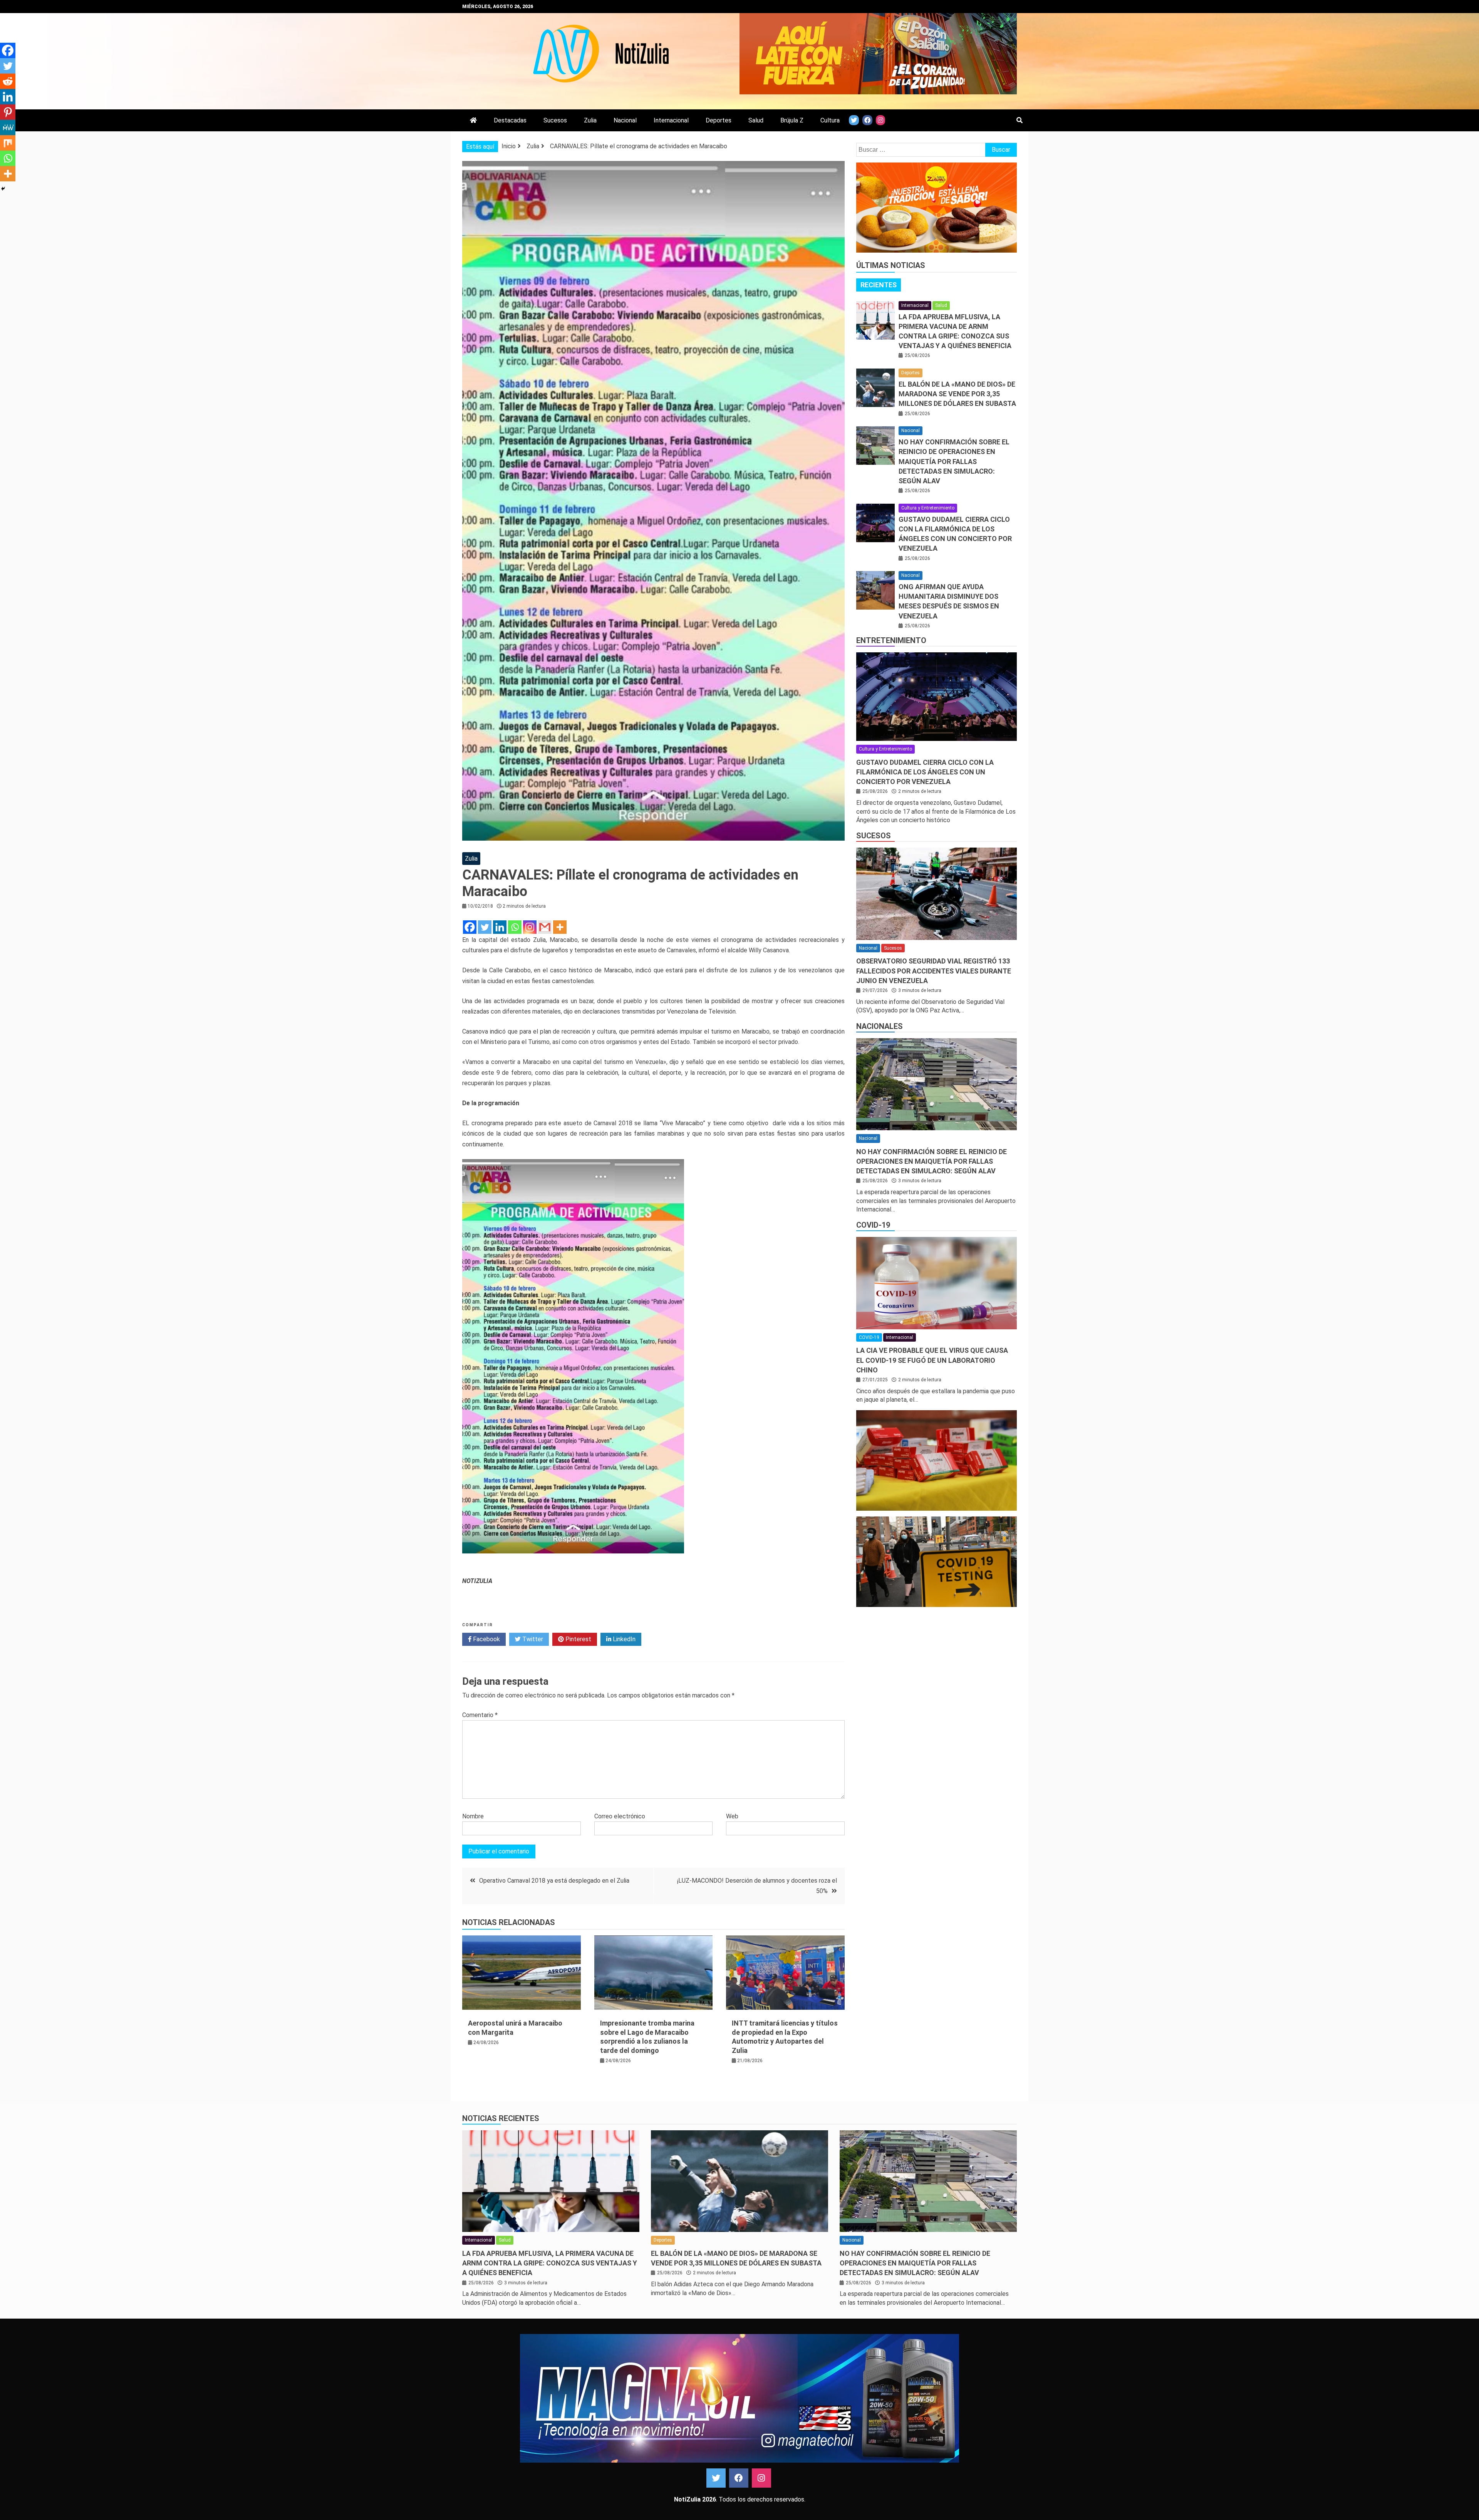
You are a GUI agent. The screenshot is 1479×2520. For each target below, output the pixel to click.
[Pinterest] (8, 112)
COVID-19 (873, 1225)
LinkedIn (623, 1639)
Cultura (830, 120)
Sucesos (555, 120)
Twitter (532, 1639)
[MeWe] (8, 127)
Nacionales (880, 1026)
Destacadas (510, 120)
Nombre (473, 1816)
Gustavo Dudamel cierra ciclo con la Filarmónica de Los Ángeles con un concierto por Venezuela (925, 772)
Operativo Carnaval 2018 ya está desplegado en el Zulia (554, 1881)
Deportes (719, 120)
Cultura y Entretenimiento (928, 508)
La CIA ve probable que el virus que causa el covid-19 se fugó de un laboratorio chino (932, 1360)
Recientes (879, 285)
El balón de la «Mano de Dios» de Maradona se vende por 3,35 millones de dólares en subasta (957, 394)
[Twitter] (485, 927)
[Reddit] (8, 81)
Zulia (590, 120)
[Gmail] (545, 927)
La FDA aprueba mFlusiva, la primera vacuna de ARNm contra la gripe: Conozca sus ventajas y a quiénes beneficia (550, 2263)
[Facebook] (470, 927)
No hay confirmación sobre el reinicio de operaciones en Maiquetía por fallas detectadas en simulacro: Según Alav (954, 461)
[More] (560, 927)
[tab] (879, 285)
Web (732, 1816)
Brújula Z (792, 120)
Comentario (480, 1715)
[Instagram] (530, 927)
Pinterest (578, 1639)
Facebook (486, 1639)
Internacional (671, 120)
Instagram (761, 2478)
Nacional (625, 120)
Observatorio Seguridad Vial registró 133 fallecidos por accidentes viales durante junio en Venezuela (934, 971)
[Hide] (3, 189)
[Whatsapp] (515, 927)
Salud (756, 120)
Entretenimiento (891, 640)
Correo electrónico (620, 1816)
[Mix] (8, 143)
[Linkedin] (500, 927)
